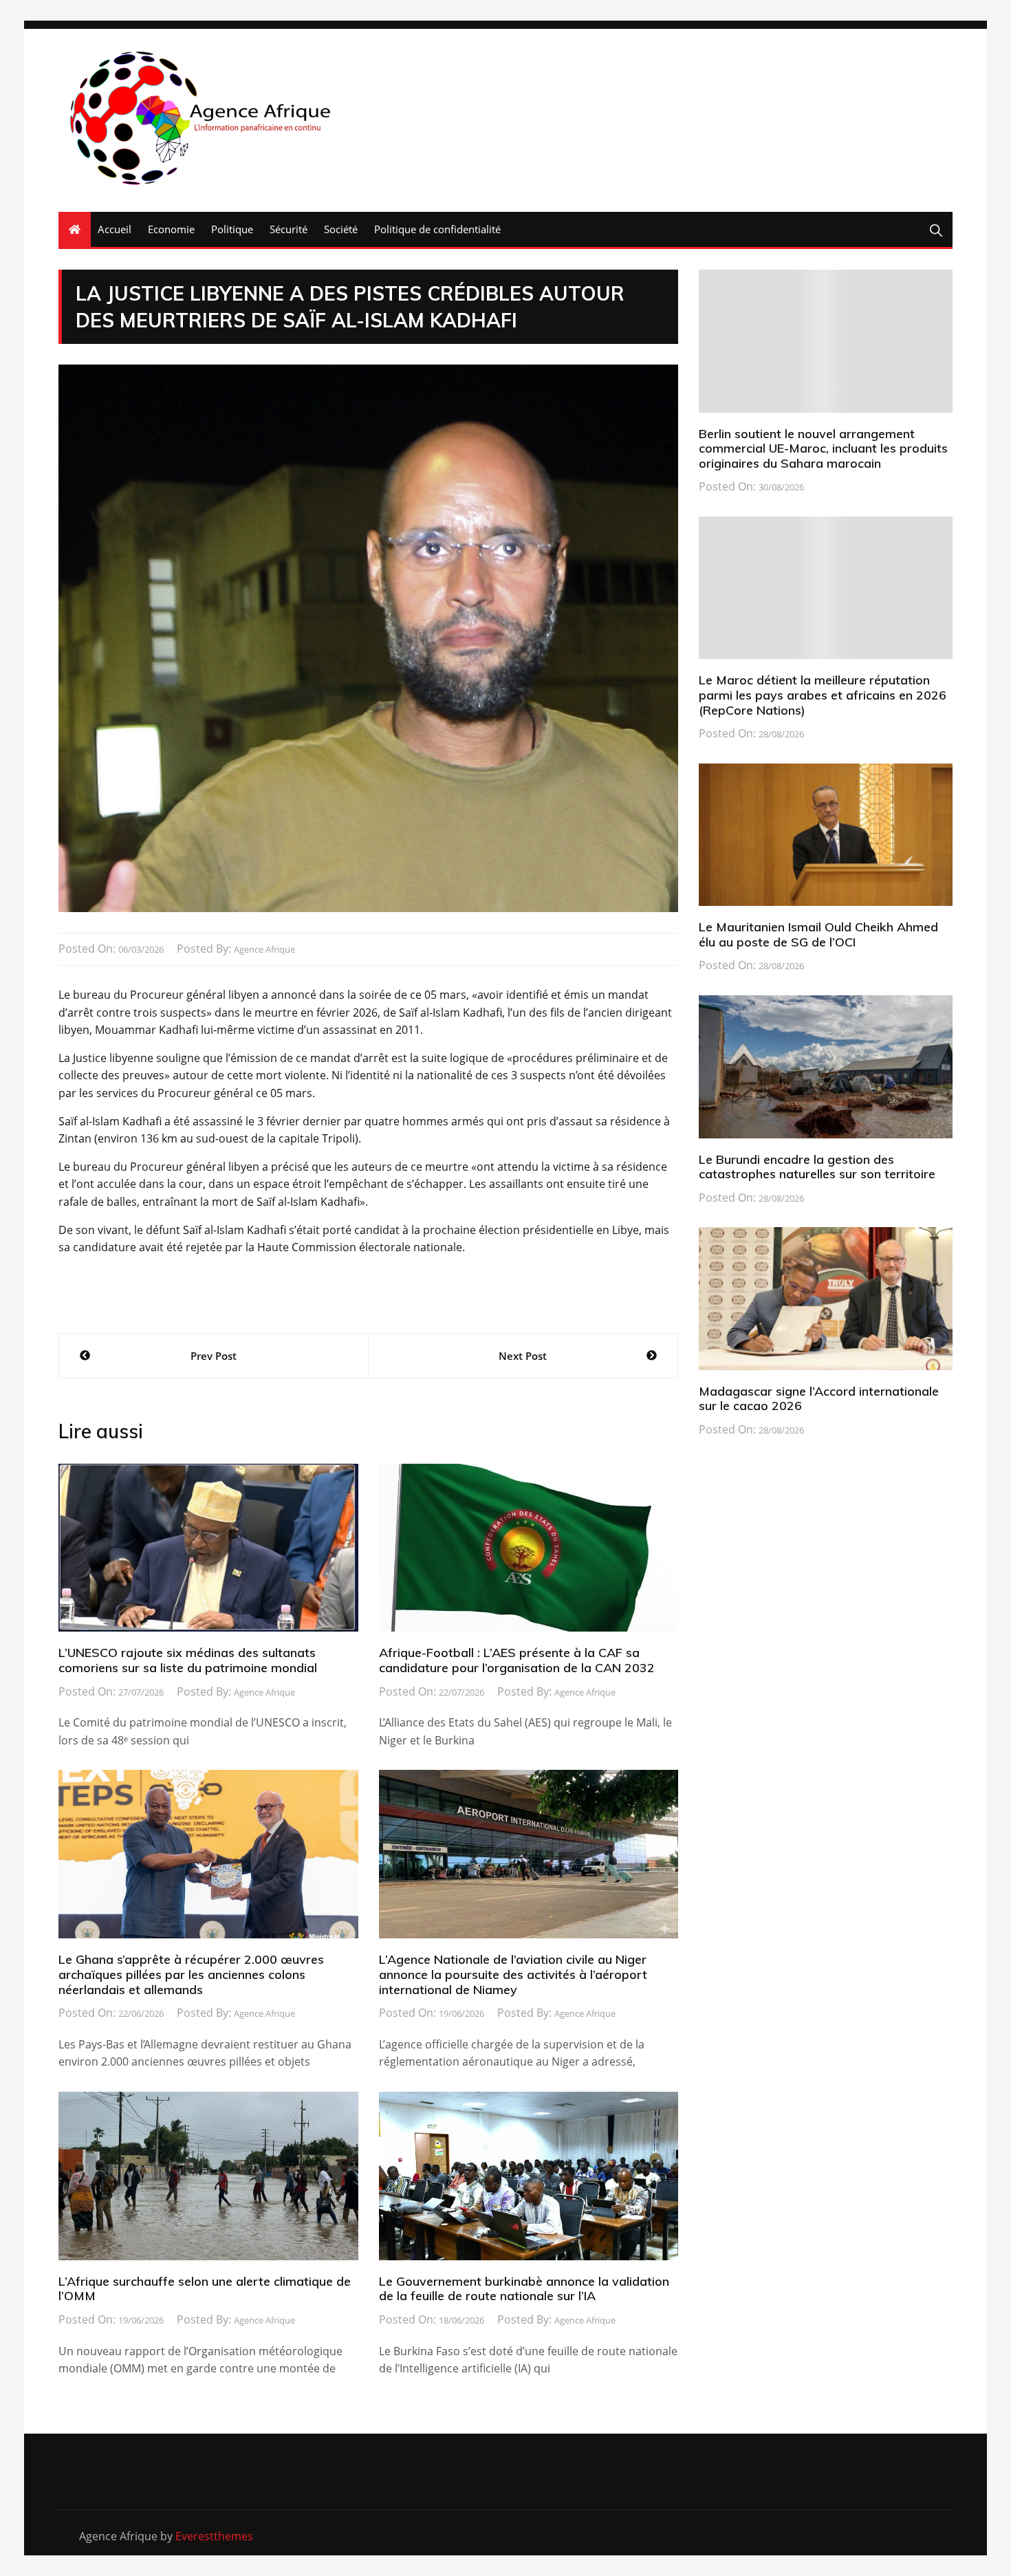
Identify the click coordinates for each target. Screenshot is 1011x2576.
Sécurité (289, 229)
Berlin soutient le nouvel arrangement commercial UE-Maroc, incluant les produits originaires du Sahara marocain (823, 448)
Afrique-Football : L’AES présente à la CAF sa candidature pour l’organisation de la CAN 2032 (517, 1660)
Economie (171, 229)
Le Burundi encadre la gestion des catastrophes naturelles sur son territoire (817, 1167)
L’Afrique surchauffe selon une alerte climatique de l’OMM (205, 2289)
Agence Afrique (264, 949)
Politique (232, 229)
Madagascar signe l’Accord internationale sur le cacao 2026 (819, 1399)
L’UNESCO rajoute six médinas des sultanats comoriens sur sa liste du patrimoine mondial (188, 1660)
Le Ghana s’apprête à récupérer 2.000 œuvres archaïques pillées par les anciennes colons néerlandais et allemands (191, 1974)
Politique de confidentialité (437, 229)
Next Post (523, 1356)
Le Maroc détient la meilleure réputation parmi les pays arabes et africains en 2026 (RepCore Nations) (823, 695)
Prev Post (214, 1356)
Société (341, 229)
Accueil (115, 229)
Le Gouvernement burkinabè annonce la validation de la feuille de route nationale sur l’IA (524, 2289)
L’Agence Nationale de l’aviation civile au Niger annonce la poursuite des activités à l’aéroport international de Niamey (513, 1974)
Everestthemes (214, 2536)
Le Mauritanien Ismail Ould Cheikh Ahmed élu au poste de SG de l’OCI (818, 934)
